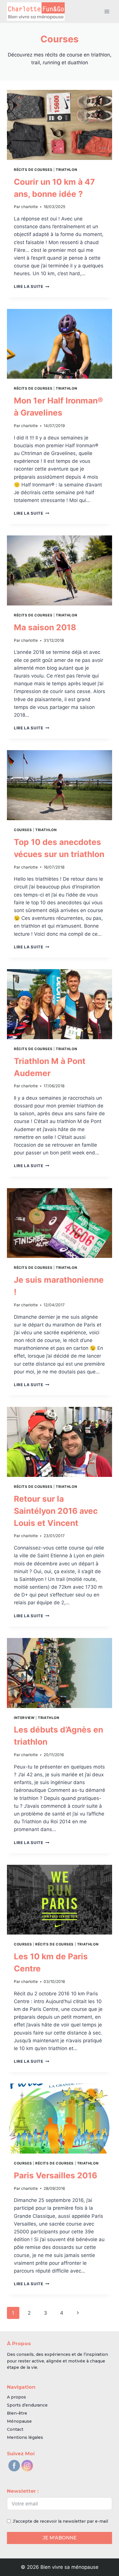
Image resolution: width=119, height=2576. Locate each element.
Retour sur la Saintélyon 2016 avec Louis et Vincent (56, 1511)
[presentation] (59, 125)
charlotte (29, 207)
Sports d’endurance (27, 2405)
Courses (23, 830)
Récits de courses (33, 170)
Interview (24, 1718)
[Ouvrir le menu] (107, 11)
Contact (15, 2429)
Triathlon (66, 170)
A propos (16, 2397)
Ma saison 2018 (45, 627)
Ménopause (19, 2421)
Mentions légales (25, 2437)
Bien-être (17, 2413)
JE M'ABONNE (60, 2538)
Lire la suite (31, 286)
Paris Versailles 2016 (55, 2175)
